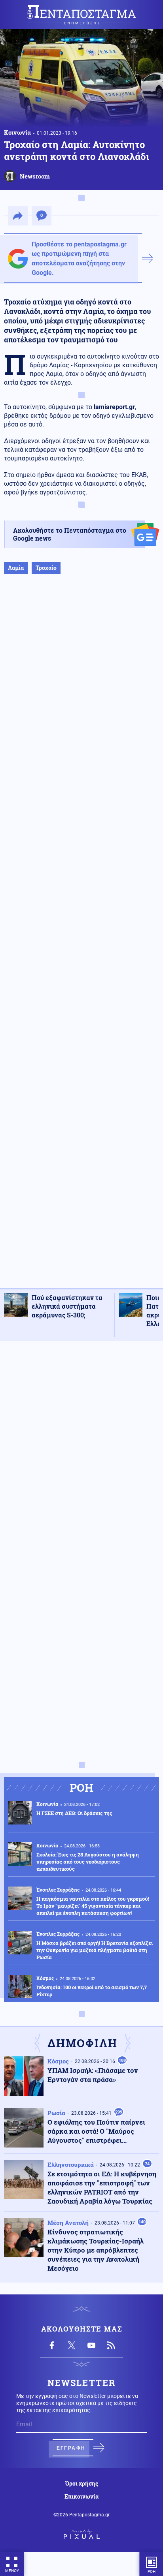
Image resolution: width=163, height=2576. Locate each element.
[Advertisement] (81, 939)
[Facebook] (52, 2345)
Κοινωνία (17, 132)
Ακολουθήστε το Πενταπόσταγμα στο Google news (70, 534)
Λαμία (16, 568)
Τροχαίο (46, 568)
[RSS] (111, 2345)
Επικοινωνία (81, 2497)
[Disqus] (81, 1447)
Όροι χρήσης (82, 2484)
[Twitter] (72, 2345)
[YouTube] (91, 2345)
